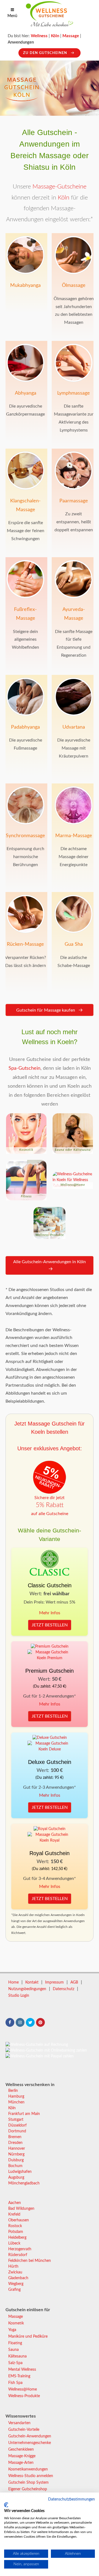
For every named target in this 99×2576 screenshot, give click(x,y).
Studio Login (19, 1996)
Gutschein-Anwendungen (30, 2436)
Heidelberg (17, 2238)
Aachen (15, 2203)
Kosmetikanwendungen (28, 2469)
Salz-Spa (15, 2363)
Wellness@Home (23, 2389)
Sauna (13, 2350)
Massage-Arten (21, 2463)
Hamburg (16, 2097)
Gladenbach (18, 2278)
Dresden (15, 2143)
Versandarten (19, 2423)
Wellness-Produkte (24, 2396)
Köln (64, 198)
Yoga (12, 2330)
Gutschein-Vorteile (24, 2430)
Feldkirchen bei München (30, 2261)
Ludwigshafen (20, 2172)
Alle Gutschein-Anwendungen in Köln (50, 1262)
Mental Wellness (22, 2370)
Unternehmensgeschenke (30, 2443)
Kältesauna (17, 2356)
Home (13, 1982)
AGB (74, 1982)
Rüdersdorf (18, 2255)
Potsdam (16, 2232)
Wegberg (16, 2284)
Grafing (14, 2290)
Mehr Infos (50, 1613)
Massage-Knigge (22, 2456)
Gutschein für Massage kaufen (46, 1010)
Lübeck (14, 2243)
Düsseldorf (17, 2125)
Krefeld (14, 2214)
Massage (16, 2317)
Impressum (54, 1982)
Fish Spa (15, 2383)
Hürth (13, 2267)
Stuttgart (16, 2120)
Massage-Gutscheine (59, 187)
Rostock (15, 2226)
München (16, 2102)
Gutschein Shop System (28, 2483)
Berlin (13, 2091)
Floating (15, 2343)
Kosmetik (16, 2323)
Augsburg (16, 2178)
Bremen (15, 2137)
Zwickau (15, 2272)
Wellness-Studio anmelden (31, 2476)
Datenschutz (64, 1989)
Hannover (17, 2149)
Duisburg (16, 2160)
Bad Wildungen (21, 2209)
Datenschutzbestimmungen (71, 2499)
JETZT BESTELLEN (50, 1625)
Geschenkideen (21, 2450)
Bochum (15, 2166)
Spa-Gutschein (24, 1068)
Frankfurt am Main (24, 2114)
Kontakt (32, 1982)
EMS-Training (19, 2376)
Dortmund (17, 2131)
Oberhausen (19, 2220)
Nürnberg (16, 2154)
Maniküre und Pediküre (28, 2337)
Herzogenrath (20, 2249)
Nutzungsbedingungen (27, 1989)
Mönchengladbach (24, 2183)
